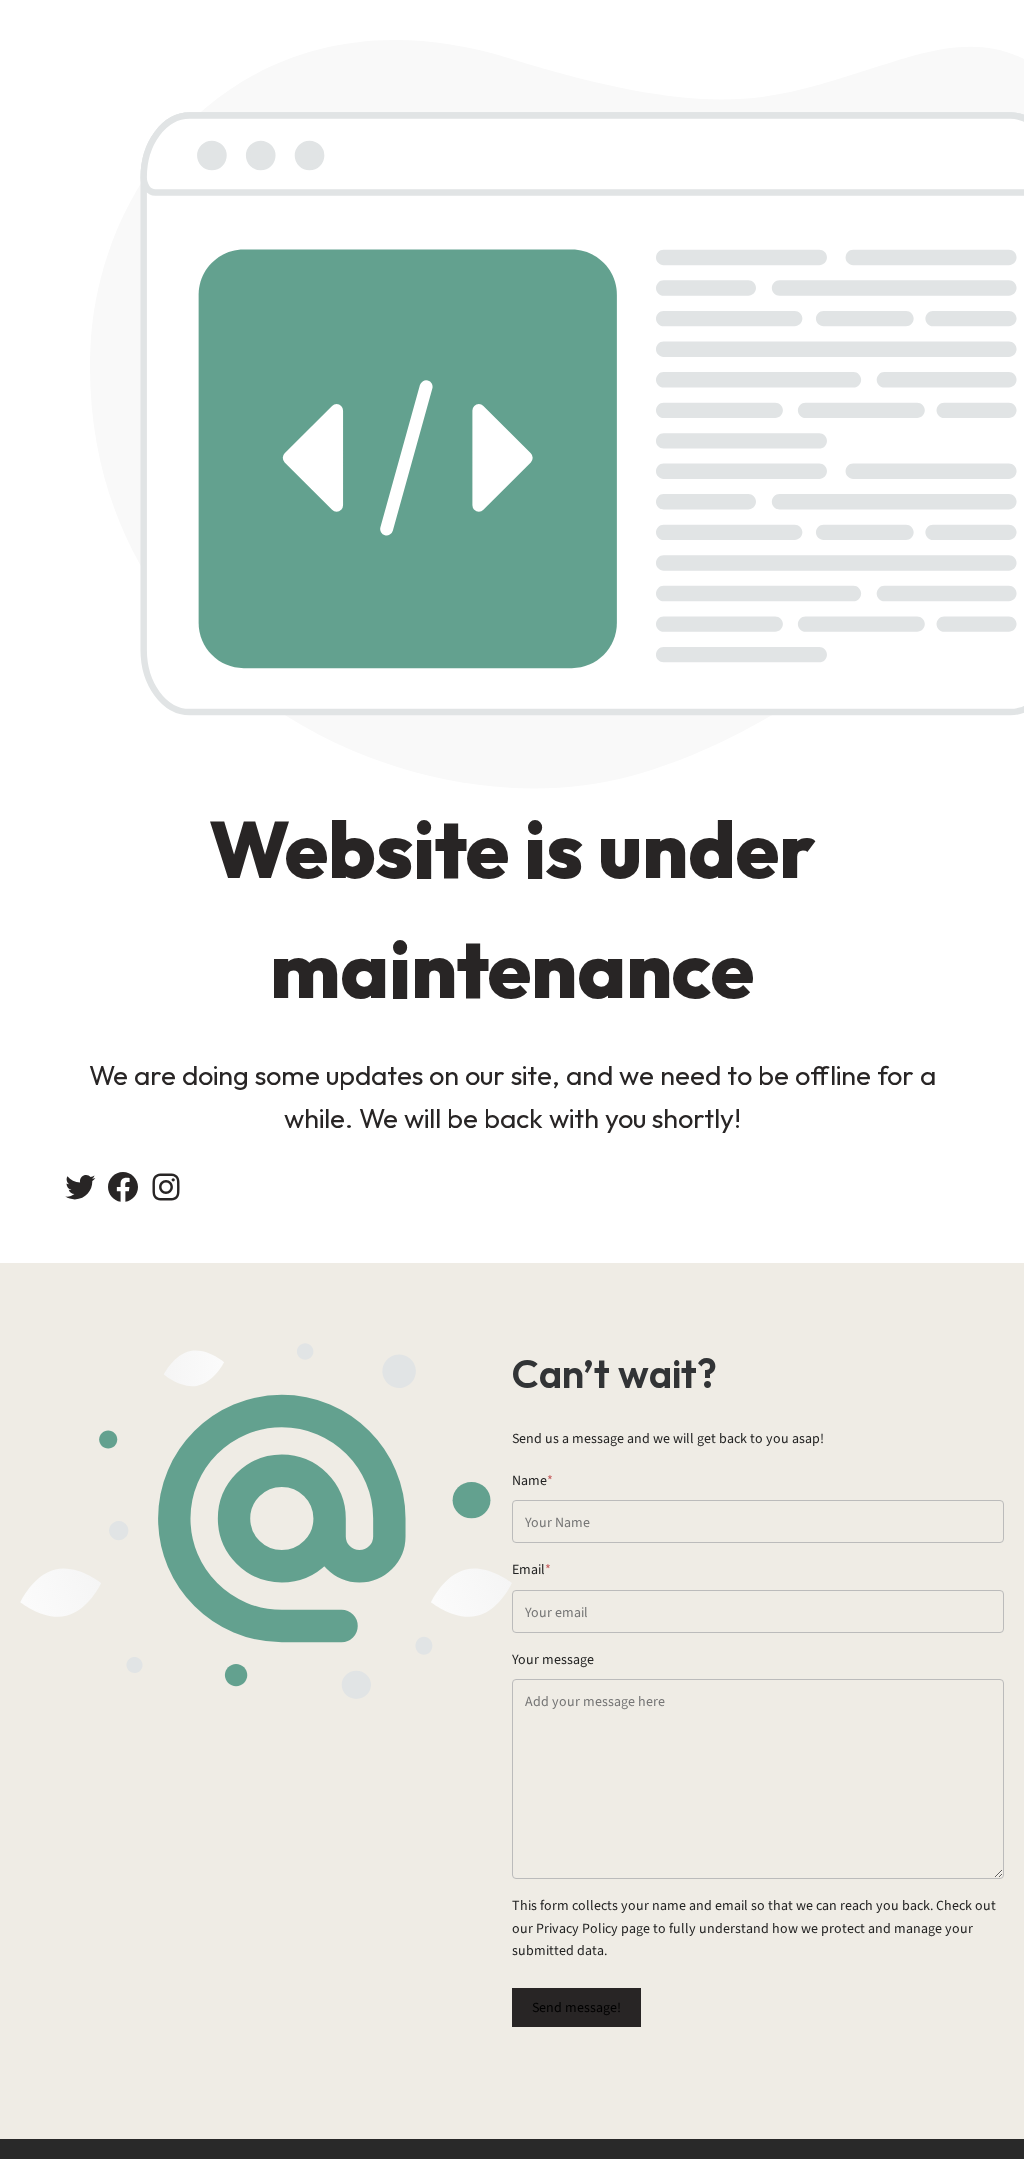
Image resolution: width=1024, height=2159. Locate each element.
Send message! (576, 2007)
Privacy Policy (577, 1928)
